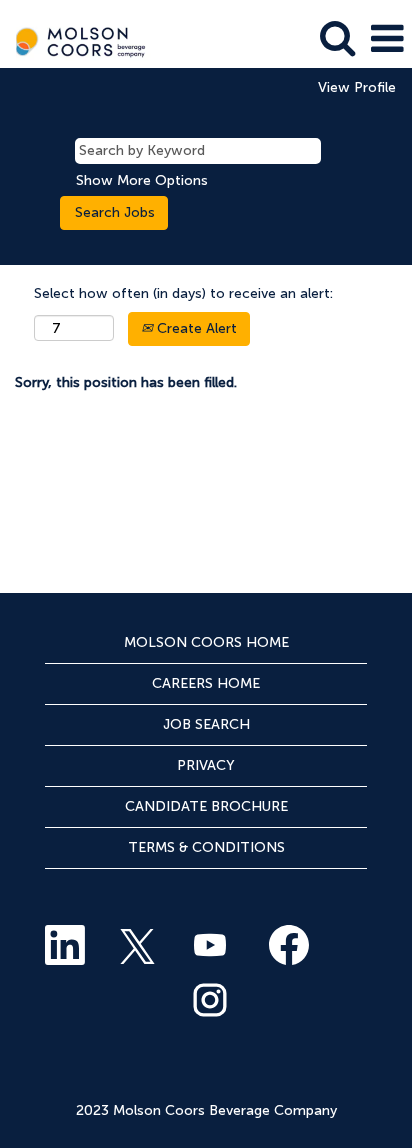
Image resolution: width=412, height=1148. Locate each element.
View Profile (357, 88)
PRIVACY (206, 765)
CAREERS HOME (206, 683)
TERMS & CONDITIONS (206, 847)
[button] (387, 38)
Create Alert (195, 328)
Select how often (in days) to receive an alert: (183, 293)
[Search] (337, 37)
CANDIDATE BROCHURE (206, 806)
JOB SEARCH (206, 724)
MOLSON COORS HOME (206, 642)
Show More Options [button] (142, 180)
